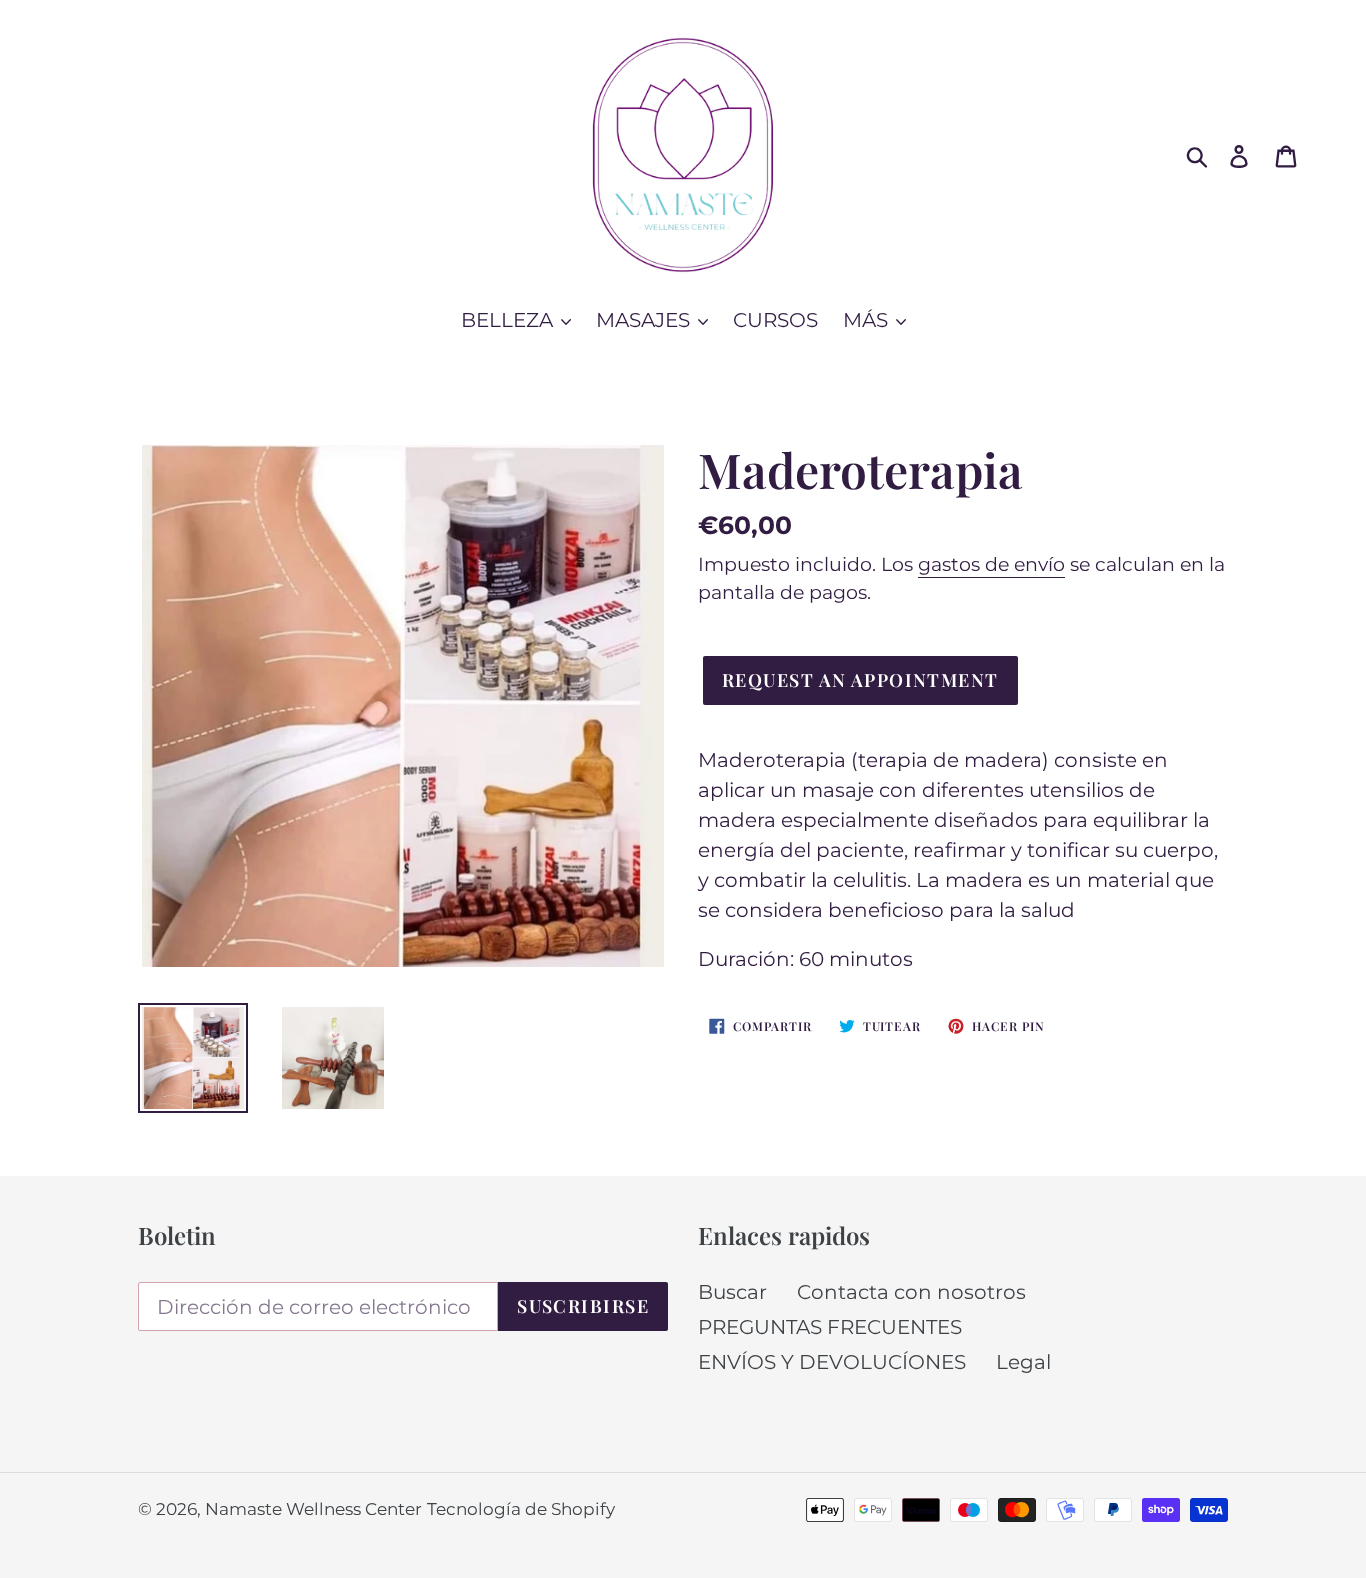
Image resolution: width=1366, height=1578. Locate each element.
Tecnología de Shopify (521, 1509)
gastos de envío (991, 564)
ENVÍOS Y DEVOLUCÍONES (832, 1362)
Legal (1023, 1362)
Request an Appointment (860, 680)
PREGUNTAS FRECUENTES (830, 1327)
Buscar (732, 1292)
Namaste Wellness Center (313, 1509)
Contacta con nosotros (911, 1292)
